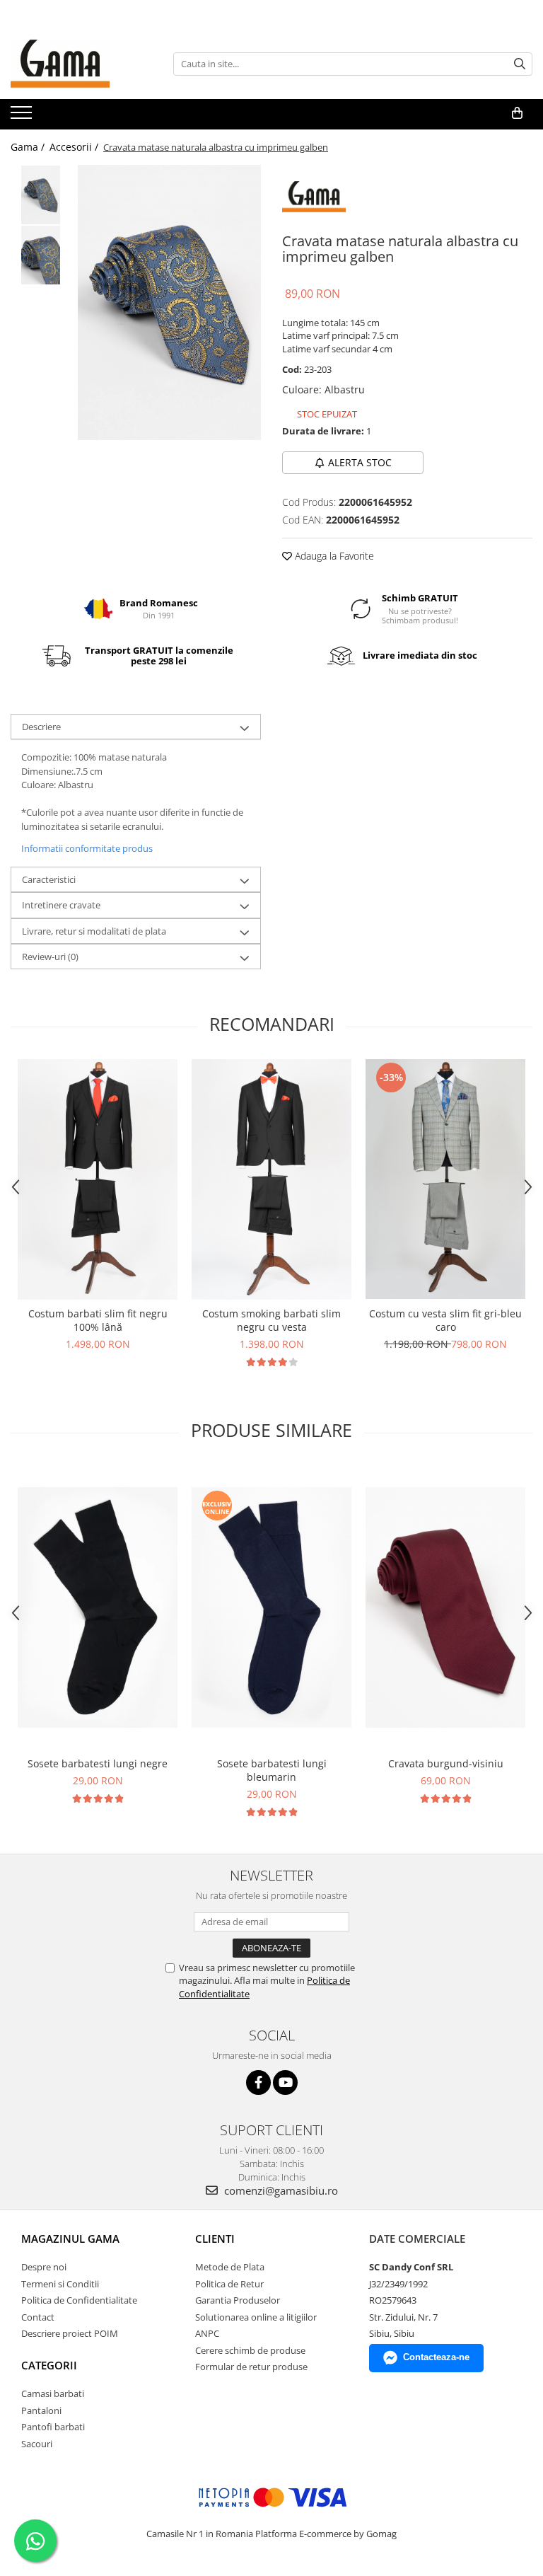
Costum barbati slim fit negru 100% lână (98, 1320)
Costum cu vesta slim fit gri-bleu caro (445, 1320)
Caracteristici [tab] (49, 879)
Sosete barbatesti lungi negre (98, 1763)
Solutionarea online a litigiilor (256, 2317)
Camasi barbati (53, 2393)
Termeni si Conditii (60, 2284)
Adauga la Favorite (333, 556)
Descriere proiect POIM (70, 2333)
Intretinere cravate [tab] (61, 905)
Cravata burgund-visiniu (446, 1763)
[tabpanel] (169, 302)
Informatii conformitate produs (87, 848)
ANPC (207, 2333)
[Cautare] (520, 64)
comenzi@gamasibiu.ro (280, 2190)
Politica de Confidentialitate (79, 2300)
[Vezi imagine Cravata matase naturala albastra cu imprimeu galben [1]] (41, 255)
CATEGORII (49, 2365)
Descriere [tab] (41, 727)
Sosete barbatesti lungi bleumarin (272, 1770)
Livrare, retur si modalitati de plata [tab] (94, 931)
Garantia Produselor (238, 2300)
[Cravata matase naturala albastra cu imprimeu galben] (169, 302)
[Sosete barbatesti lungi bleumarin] (271, 1607)
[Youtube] (285, 2083)
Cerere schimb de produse (250, 2350)
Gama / (29, 147)
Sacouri (37, 2444)
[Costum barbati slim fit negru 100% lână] (98, 1179)
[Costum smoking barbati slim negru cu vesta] (271, 1179)
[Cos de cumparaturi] (517, 113)
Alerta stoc (360, 462)
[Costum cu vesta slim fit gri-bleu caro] (445, 1179)
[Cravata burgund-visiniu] (445, 1607)
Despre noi (44, 2267)
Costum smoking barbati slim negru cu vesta (271, 1320)
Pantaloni (41, 2410)
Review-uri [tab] (50, 957)
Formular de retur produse (251, 2367)
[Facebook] (258, 2083)
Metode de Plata (230, 2267)
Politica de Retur (229, 2284)
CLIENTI (215, 2239)
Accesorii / (75, 147)
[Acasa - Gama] (81, 64)
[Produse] (23, 117)
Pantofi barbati (53, 2427)
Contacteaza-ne (436, 2357)
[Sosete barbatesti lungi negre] (98, 1607)
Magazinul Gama (70, 2239)
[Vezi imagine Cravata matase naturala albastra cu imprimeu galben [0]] (41, 195)
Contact (38, 2317)
